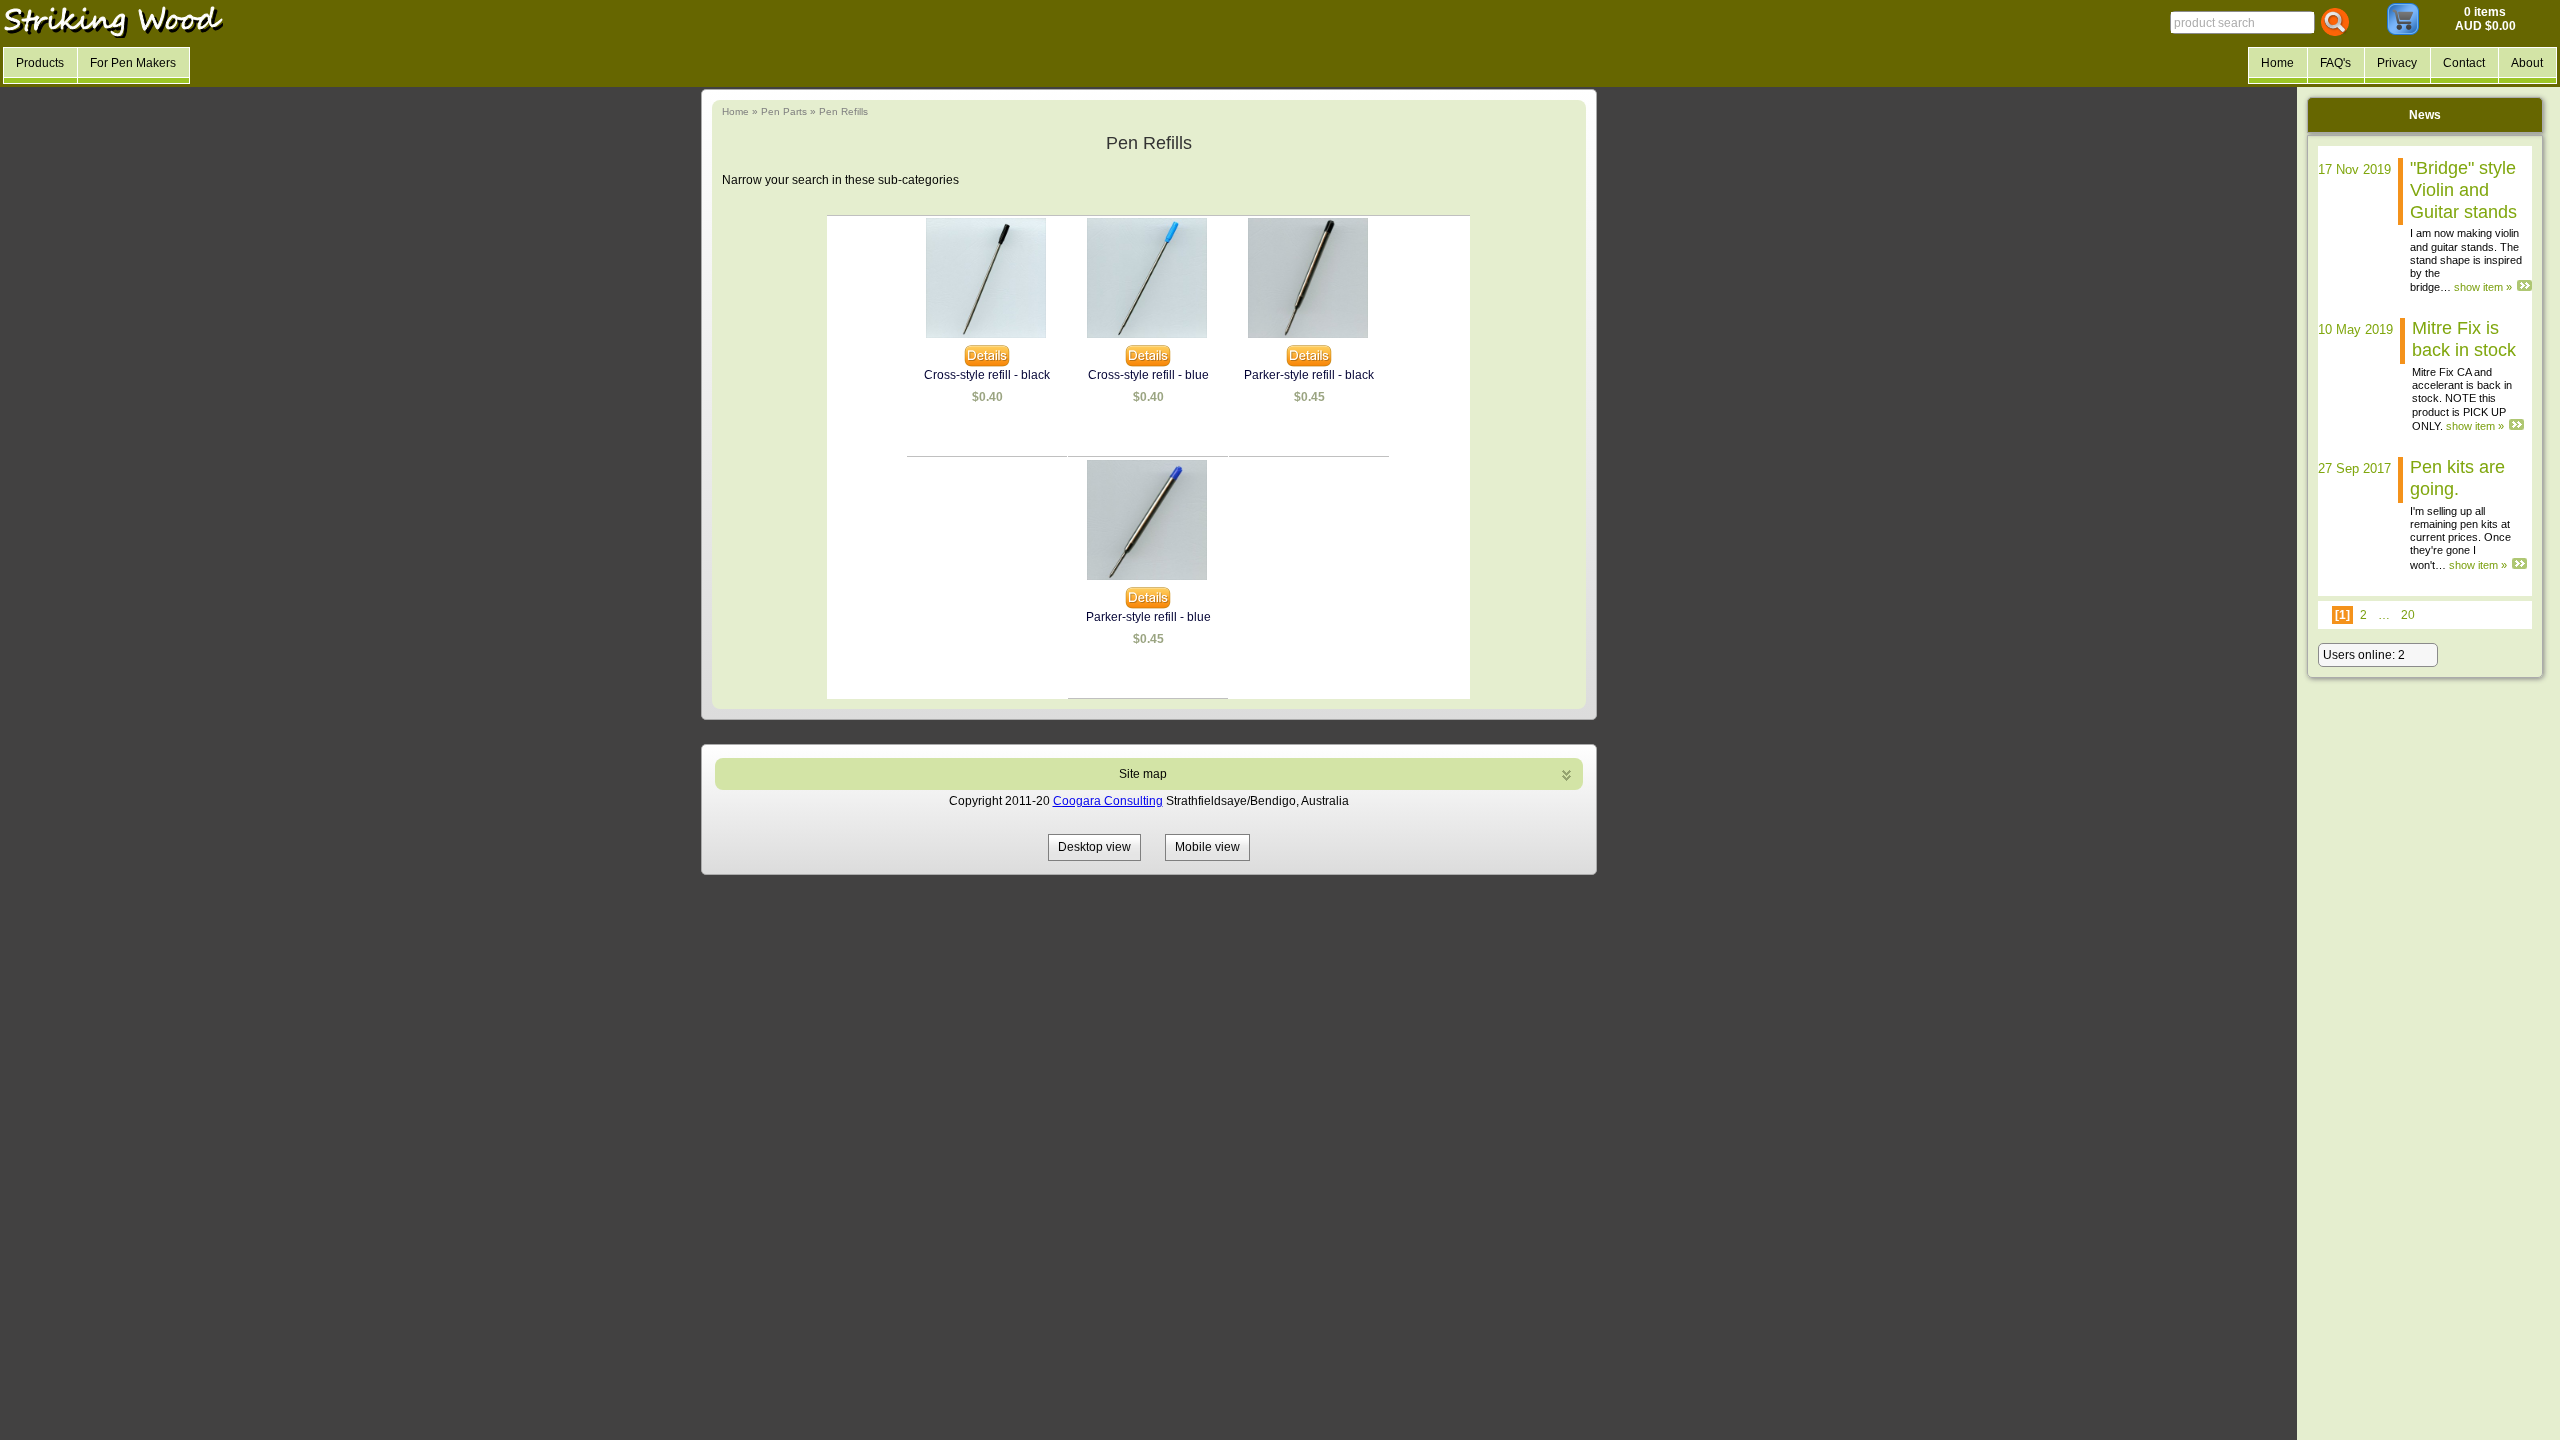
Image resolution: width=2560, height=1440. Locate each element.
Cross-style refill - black (987, 375)
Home (735, 111)
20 (2408, 615)
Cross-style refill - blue (1148, 375)
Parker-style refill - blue (1148, 617)
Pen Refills (843, 111)
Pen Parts (784, 111)
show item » (2483, 287)
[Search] (2335, 22)
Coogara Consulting (1108, 801)
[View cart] (2403, 31)
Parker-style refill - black (1309, 375)
